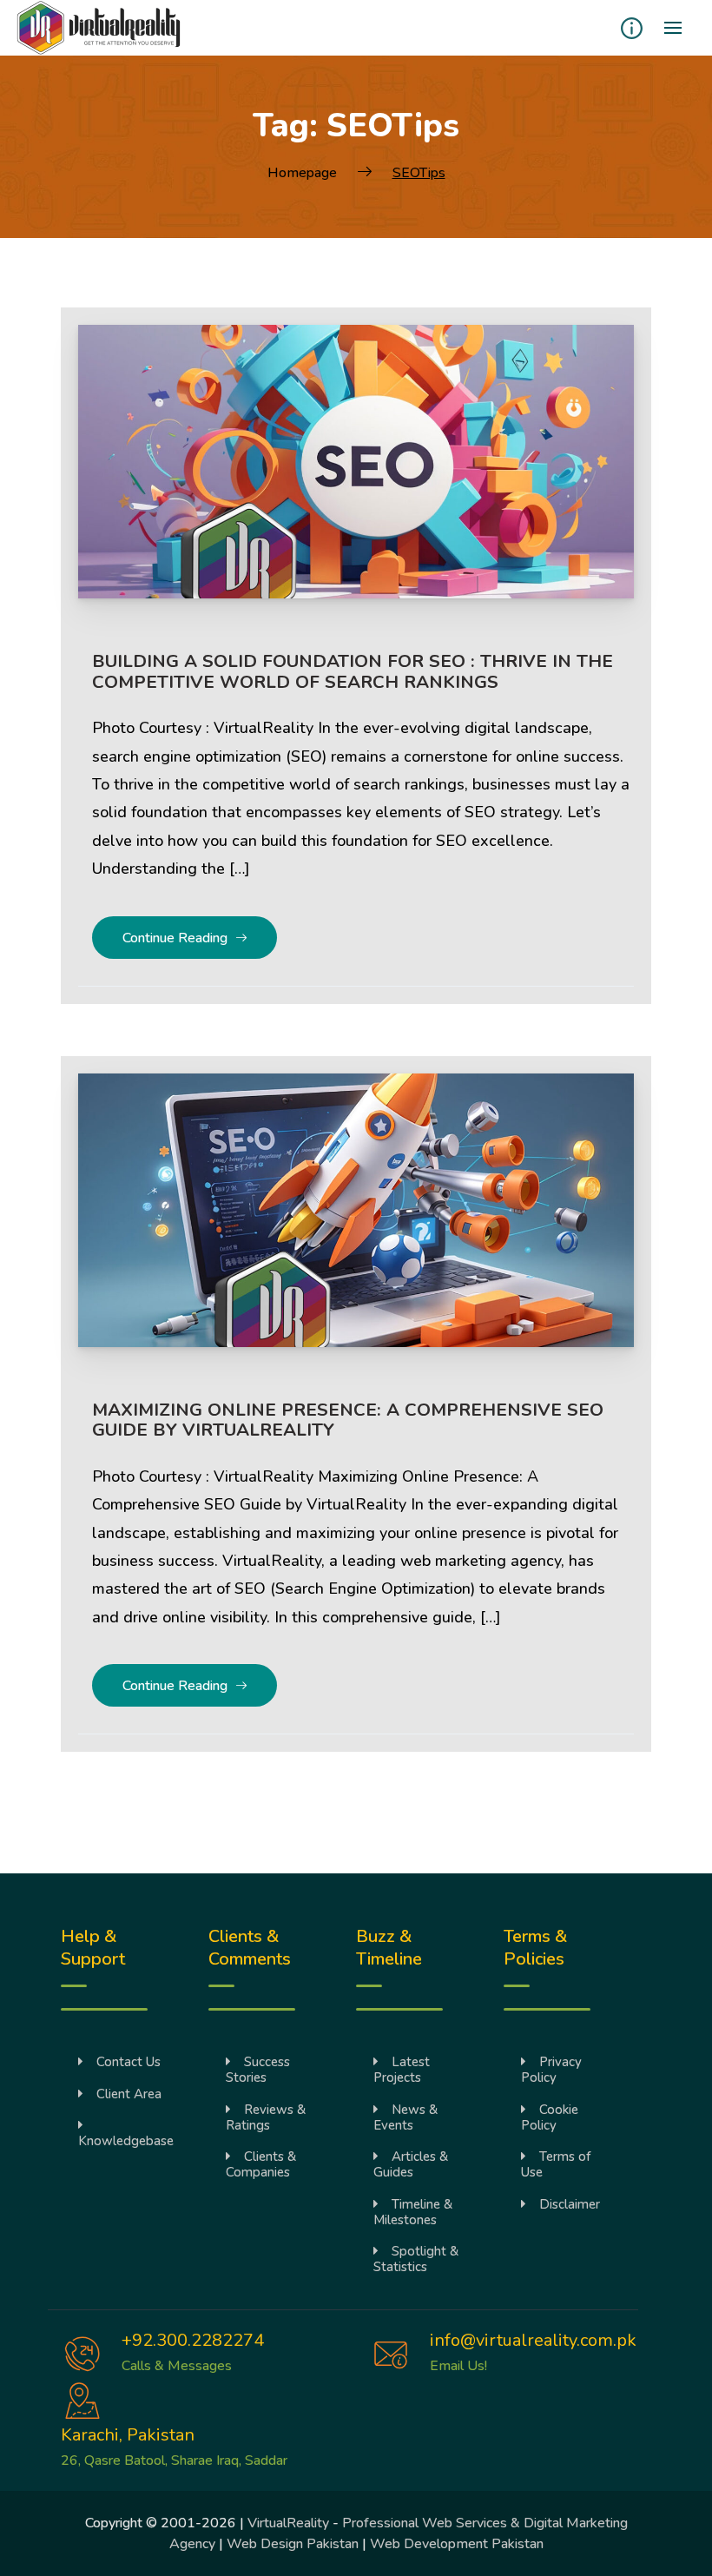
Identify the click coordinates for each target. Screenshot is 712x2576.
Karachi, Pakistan (128, 2435)
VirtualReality (288, 2523)
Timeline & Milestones (413, 2212)
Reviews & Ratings (266, 2117)
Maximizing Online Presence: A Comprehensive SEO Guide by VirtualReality (348, 1420)
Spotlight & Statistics (416, 2259)
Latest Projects (402, 2070)
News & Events (405, 2117)
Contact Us (129, 2062)
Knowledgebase (126, 2141)
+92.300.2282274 (193, 2340)
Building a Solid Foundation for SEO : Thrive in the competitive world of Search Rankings (353, 671)
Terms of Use (556, 2164)
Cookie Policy (550, 2117)
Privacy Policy (551, 2070)
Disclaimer (570, 2204)
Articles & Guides (411, 2164)
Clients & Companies (261, 2164)
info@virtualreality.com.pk (533, 2340)
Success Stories (258, 2070)
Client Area (129, 2094)
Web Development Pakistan (457, 2544)
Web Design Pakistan (293, 2544)
